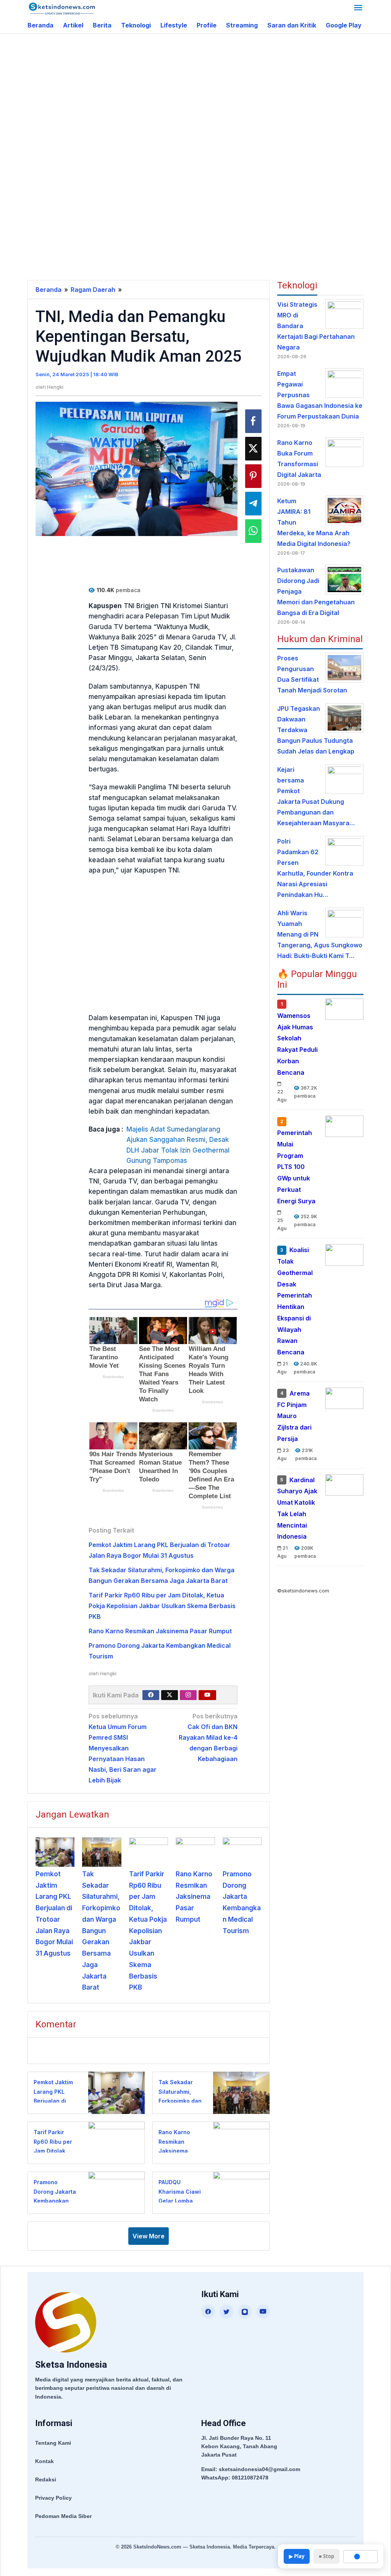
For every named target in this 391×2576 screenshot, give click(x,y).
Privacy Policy (53, 2498)
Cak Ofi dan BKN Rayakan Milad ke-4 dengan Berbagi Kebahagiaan (208, 1737)
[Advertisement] (209, 95)
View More (149, 2236)
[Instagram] (188, 1695)
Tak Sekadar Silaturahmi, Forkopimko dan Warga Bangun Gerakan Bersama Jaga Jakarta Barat (101, 1931)
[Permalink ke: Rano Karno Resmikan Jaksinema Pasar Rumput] (195, 1852)
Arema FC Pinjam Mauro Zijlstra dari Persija (294, 1416)
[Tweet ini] (253, 449)
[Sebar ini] (253, 421)
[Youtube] (207, 1695)
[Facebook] (151, 1695)
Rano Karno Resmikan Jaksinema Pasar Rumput (160, 1631)
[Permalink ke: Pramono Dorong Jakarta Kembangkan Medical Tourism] (242, 1852)
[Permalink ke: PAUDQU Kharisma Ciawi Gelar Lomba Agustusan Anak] (239, 2192)
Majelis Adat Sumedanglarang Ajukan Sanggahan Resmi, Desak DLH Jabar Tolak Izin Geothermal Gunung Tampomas (178, 1145)
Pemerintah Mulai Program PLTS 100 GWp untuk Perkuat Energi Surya (296, 1167)
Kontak (44, 2461)
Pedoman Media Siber (63, 2516)
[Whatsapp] (253, 531)
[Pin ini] (253, 476)
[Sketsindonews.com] (62, 8)
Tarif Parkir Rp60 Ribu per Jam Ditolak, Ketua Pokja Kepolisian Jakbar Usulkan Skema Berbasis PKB (162, 1606)
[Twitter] (170, 1695)
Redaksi (46, 2479)
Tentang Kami (53, 2443)
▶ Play (297, 2556)
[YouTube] (263, 2312)
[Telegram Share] (253, 504)
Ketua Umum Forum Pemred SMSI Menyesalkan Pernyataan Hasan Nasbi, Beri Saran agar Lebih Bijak (123, 1748)
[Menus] (358, 9)
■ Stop (326, 2556)
